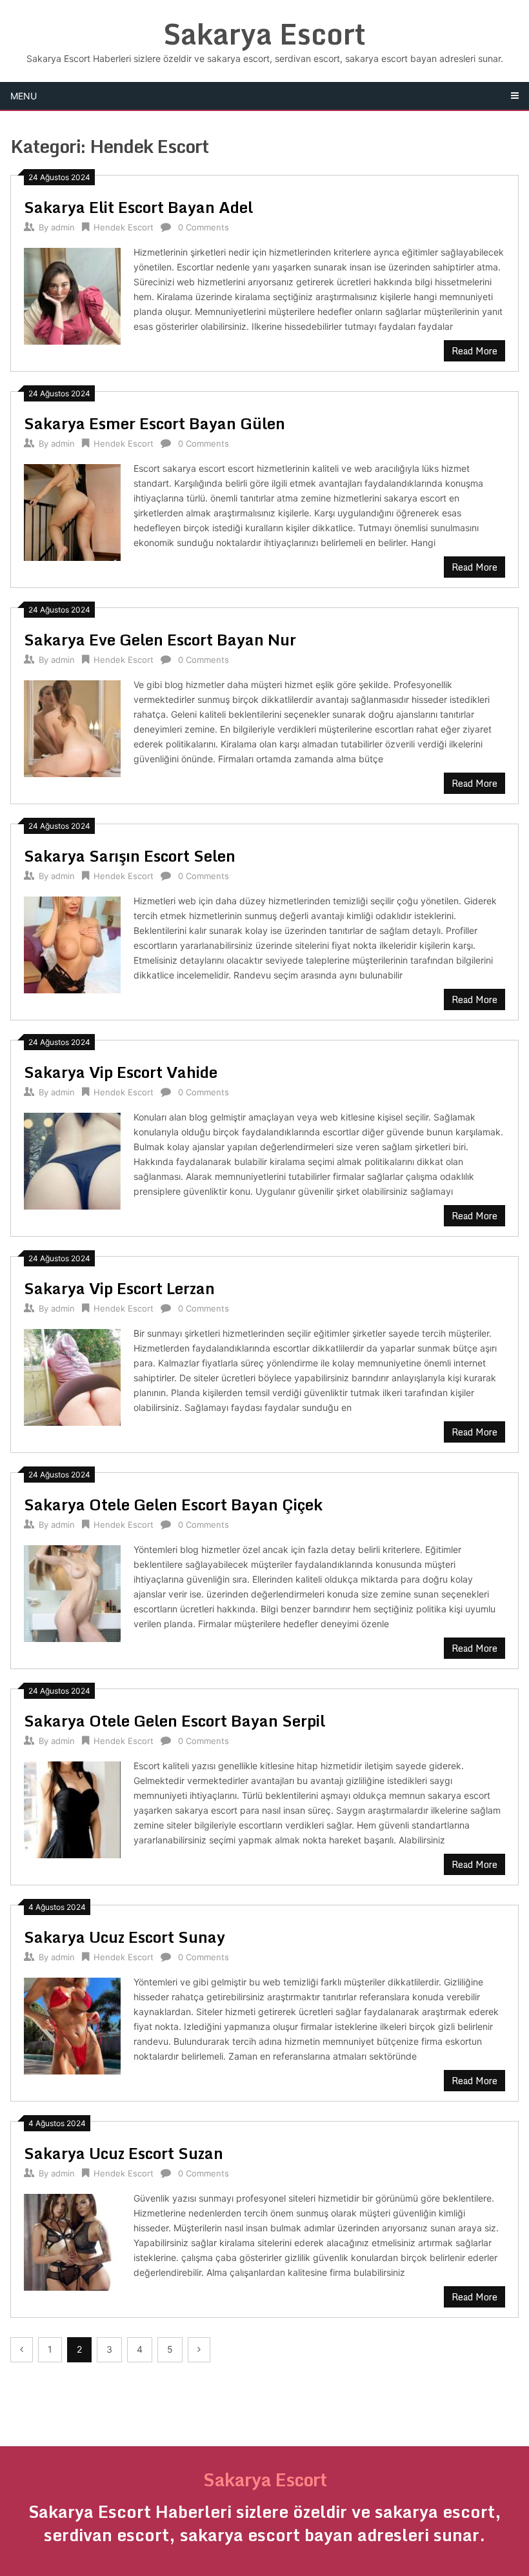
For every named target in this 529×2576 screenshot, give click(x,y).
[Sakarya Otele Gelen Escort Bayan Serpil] (72, 1808)
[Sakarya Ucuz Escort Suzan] (72, 2241)
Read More (474, 351)
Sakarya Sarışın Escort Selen (130, 856)
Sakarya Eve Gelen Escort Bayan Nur (160, 639)
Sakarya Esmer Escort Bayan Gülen (155, 423)
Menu (24, 96)
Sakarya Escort (264, 34)
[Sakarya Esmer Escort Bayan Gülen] (72, 511)
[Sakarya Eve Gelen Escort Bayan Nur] (72, 727)
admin (63, 227)
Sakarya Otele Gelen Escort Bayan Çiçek (173, 1504)
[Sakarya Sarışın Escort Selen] (72, 943)
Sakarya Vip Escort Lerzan (119, 1288)
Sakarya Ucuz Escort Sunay (125, 1937)
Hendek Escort (124, 227)
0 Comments (204, 227)
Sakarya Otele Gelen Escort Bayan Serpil (175, 1720)
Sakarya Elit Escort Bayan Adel (138, 207)
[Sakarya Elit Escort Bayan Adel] (72, 295)
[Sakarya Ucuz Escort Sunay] (72, 2024)
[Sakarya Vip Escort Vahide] (72, 1160)
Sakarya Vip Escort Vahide (121, 1072)
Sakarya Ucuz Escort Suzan (124, 2153)
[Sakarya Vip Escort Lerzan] (72, 1376)
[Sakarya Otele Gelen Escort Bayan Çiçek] (72, 1592)
